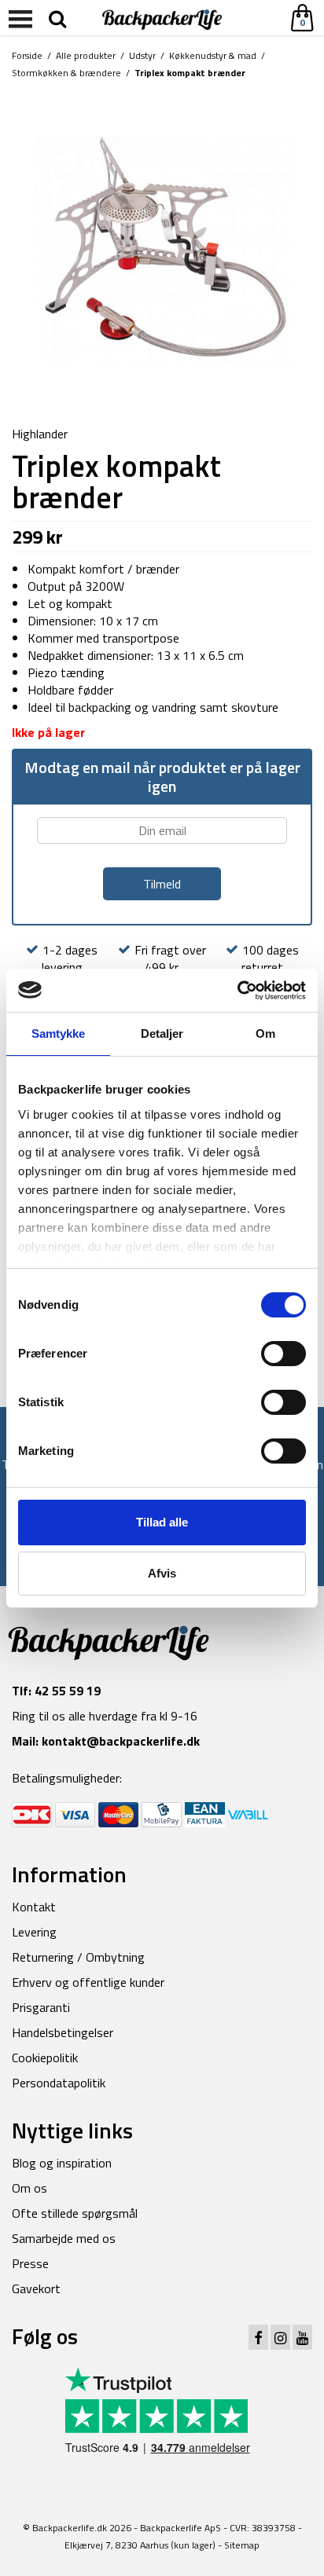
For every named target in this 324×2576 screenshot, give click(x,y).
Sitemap (242, 2545)
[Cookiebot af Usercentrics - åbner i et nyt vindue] (237, 991)
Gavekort (36, 2288)
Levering (34, 1932)
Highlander (40, 434)
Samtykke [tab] (59, 1033)
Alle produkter (86, 55)
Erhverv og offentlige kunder (88, 1982)
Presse (30, 2263)
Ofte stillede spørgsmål (75, 2213)
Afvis (162, 1573)
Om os (29, 2188)
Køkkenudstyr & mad (213, 55)
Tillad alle (162, 1522)
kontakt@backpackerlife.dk (121, 1741)
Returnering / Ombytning (78, 1957)
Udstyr (142, 55)
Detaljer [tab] (162, 1033)
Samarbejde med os (64, 2238)
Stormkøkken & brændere (66, 73)
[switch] (283, 1354)
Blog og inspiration (62, 2163)
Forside (27, 55)
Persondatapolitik (59, 2083)
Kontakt (34, 1907)
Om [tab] (265, 1033)
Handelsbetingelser (63, 2032)
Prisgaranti (41, 2007)
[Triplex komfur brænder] (162, 254)
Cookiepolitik (45, 2058)
